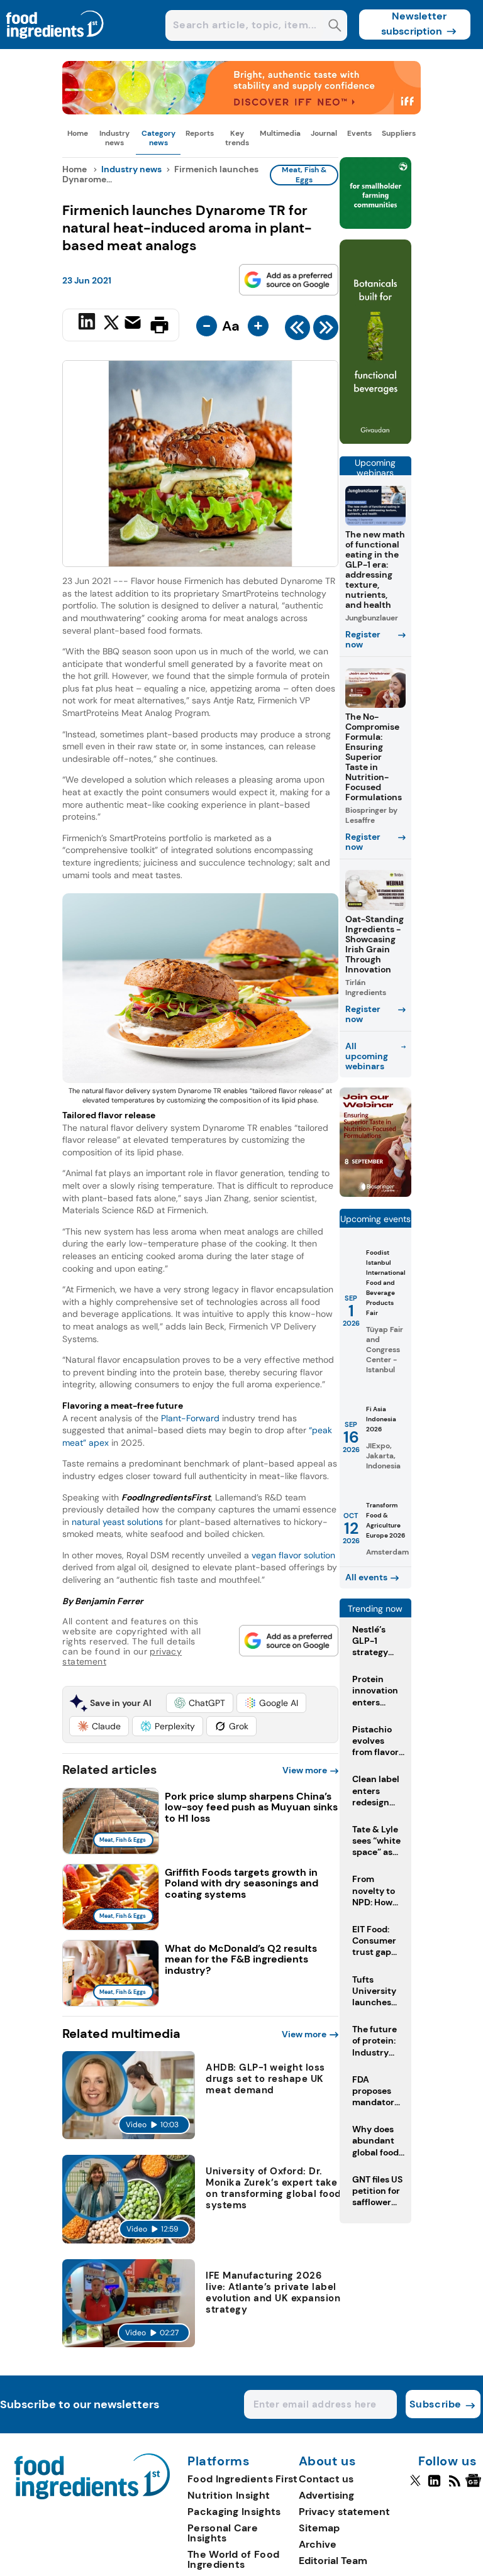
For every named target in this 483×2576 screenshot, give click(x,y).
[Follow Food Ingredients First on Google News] (475, 2486)
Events (359, 133)
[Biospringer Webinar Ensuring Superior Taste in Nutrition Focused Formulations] (375, 1193)
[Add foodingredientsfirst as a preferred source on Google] (289, 280)
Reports (200, 133)
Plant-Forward (190, 1418)
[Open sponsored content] (241, 111)
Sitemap (319, 2528)
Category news (158, 138)
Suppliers (399, 133)
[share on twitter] (111, 324)
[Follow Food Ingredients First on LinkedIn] (434, 2486)
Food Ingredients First (243, 2479)
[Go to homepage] (92, 2496)
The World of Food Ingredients (233, 2559)
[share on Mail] (134, 324)
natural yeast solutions (117, 1522)
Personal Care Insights (223, 2533)
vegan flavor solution (293, 1555)
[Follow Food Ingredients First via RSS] (454, 2486)
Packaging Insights (234, 2512)
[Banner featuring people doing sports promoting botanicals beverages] (375, 441)
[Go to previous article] (297, 331)
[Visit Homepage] (55, 46)
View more (305, 1770)
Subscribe (436, 2404)
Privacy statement (344, 2512)
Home (78, 133)
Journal (324, 133)
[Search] (335, 27)
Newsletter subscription (414, 24)
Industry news (114, 138)
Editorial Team (333, 2561)
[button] (200, 1703)
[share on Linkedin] (88, 324)
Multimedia (280, 133)
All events (366, 1577)
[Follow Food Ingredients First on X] (415, 2486)
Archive (318, 2544)
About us (328, 2462)
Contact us (326, 2479)
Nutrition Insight (229, 2495)
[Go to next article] (326, 331)
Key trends (237, 138)
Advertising (326, 2495)
